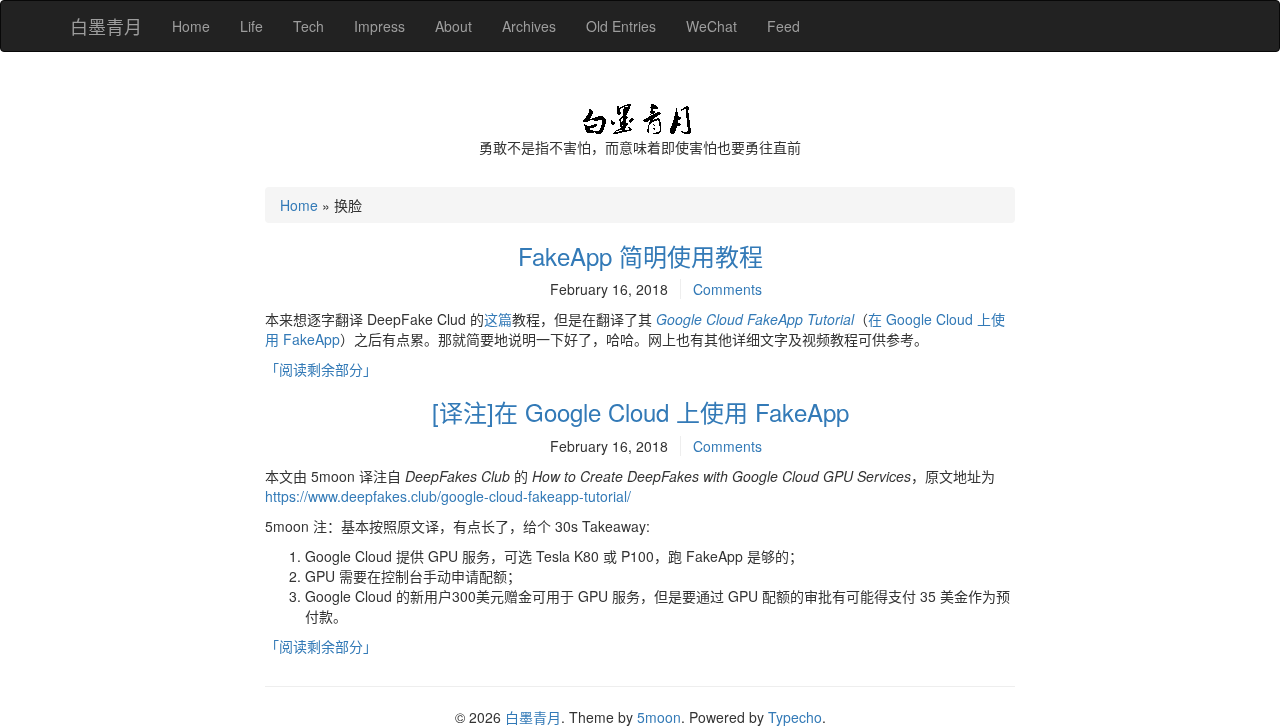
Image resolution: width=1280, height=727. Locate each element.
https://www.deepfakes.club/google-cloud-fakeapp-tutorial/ (448, 496)
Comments (727, 289)
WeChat (711, 26)
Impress (379, 26)
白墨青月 (106, 26)
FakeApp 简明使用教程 (640, 255)
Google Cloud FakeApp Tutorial (755, 319)
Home (191, 26)
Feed (783, 26)
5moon (659, 717)
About (453, 26)
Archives (529, 26)
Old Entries (621, 26)
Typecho (795, 717)
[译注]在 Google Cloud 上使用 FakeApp (640, 411)
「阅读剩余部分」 (321, 369)
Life (251, 26)
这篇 (498, 319)
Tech (308, 26)
